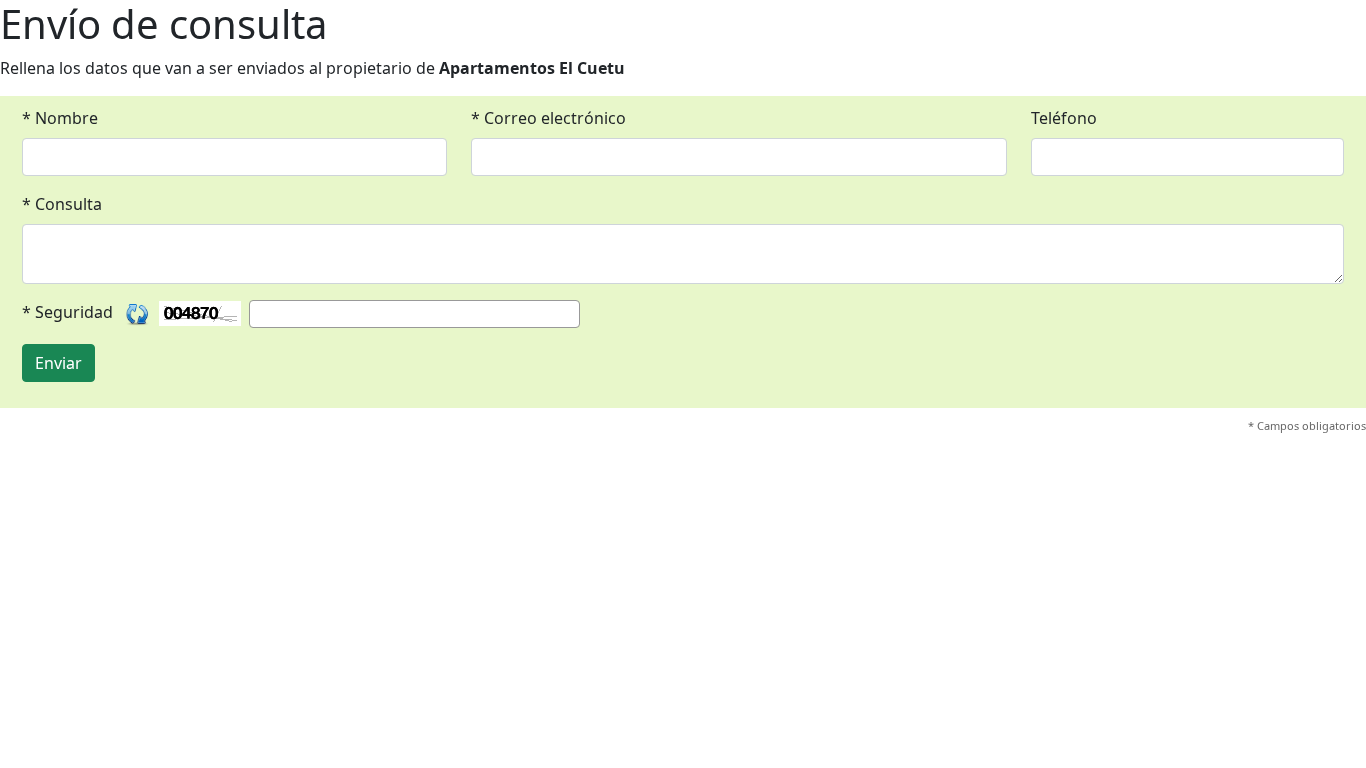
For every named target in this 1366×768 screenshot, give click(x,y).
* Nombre (60, 118)
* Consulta (62, 204)
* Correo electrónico (548, 118)
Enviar (58, 363)
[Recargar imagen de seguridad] (137, 313)
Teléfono (1064, 118)
